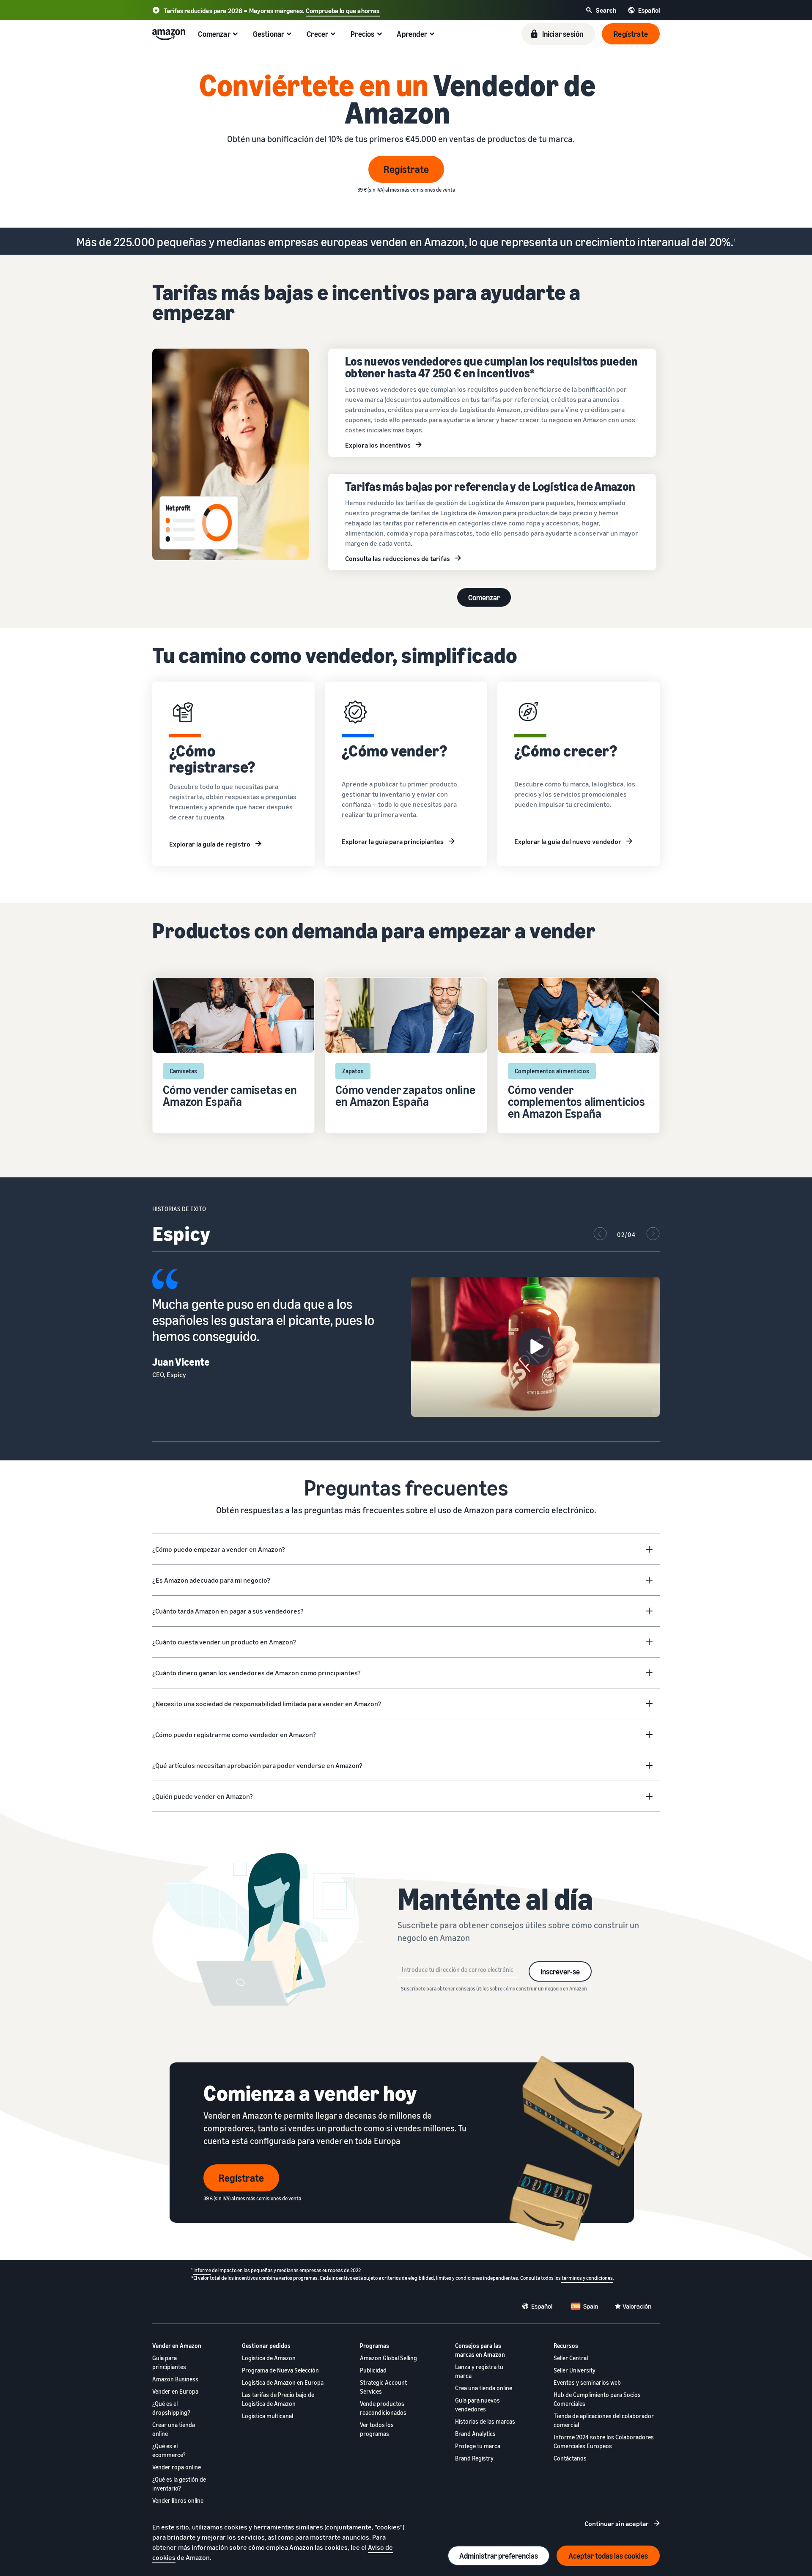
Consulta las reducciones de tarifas (398, 558)
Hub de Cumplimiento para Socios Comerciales (597, 2399)
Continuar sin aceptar (617, 2524)
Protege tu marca (478, 2446)
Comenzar (484, 597)
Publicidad (373, 2370)
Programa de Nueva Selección (280, 2370)
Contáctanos (570, 2458)
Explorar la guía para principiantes (393, 841)
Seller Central (571, 2358)
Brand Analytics (475, 2434)
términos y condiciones (587, 2278)
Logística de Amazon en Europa (283, 2382)
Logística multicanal (267, 2416)
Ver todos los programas (377, 2429)
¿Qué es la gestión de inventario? (179, 2484)
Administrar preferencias (499, 2556)
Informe (202, 2270)
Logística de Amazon (269, 2358)
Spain (591, 2306)
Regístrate (406, 169)
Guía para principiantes (169, 2362)
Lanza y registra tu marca (479, 2371)
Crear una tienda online (174, 2429)
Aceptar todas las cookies (608, 2556)
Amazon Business (175, 2379)
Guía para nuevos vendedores (477, 2405)
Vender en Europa (175, 2391)
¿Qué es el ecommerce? (169, 2450)
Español (542, 2306)
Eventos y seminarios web (587, 2382)
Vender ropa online (177, 2467)
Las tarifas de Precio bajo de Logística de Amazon (278, 2399)
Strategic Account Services (383, 2387)
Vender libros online (178, 2500)
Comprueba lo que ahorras (343, 11)
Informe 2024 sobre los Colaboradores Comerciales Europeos (604, 2441)
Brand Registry (474, 2458)
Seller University (575, 2370)
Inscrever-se (560, 1971)
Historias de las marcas (485, 2421)
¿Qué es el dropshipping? (171, 2408)
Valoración (637, 2306)
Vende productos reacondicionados (383, 2408)
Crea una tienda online (484, 2388)
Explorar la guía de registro (210, 844)
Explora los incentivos (378, 445)
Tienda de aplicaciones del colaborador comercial (604, 2420)
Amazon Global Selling (388, 2358)
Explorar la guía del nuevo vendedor (568, 841)
